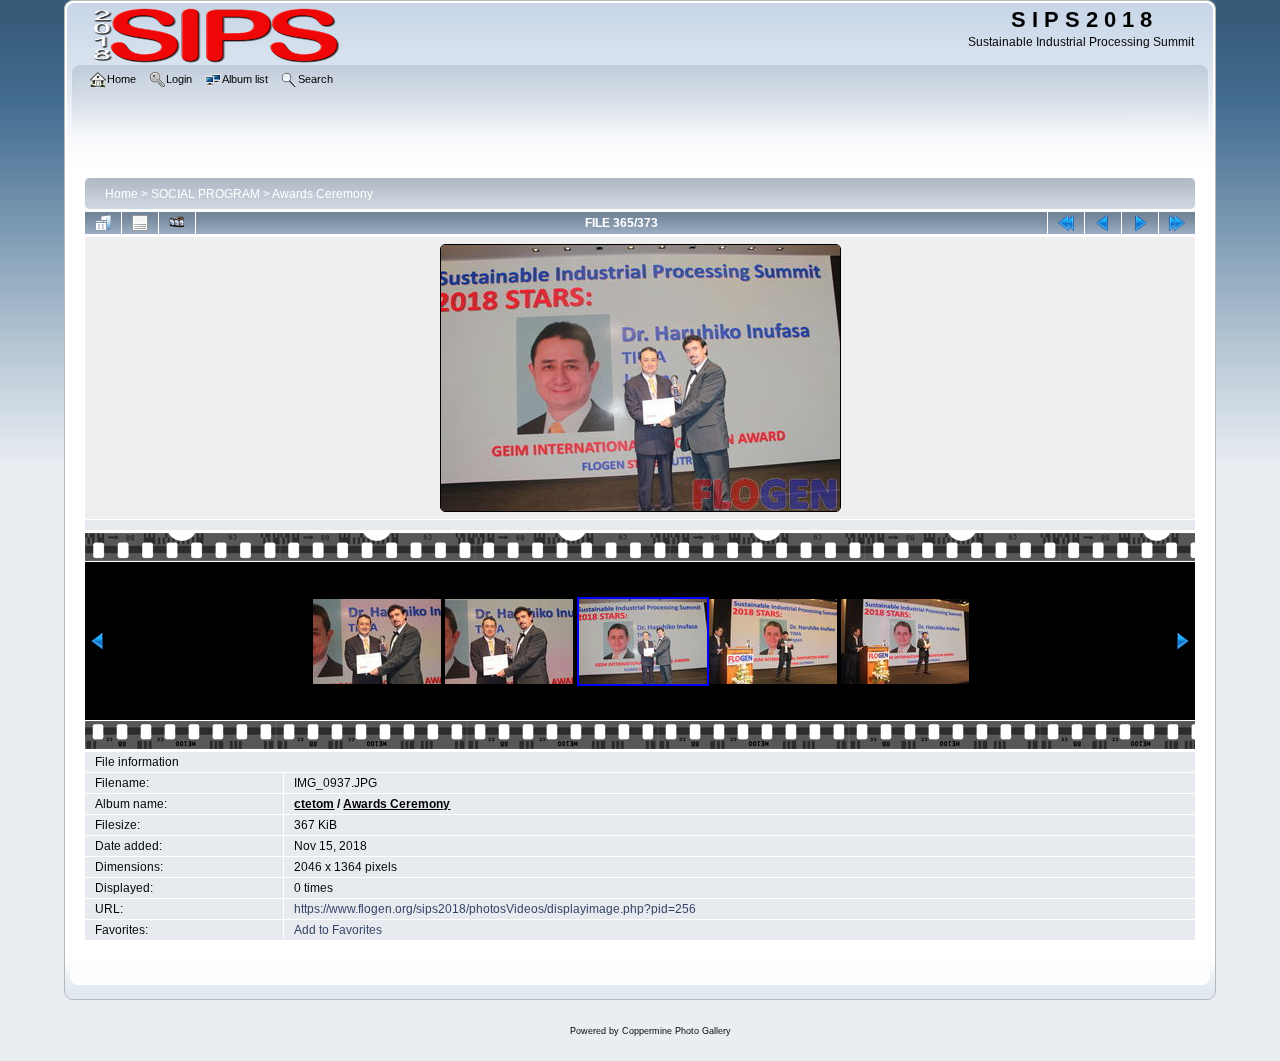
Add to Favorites (338, 930)
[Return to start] (1066, 223)
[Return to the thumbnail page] (103, 223)
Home (121, 194)
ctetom (314, 804)
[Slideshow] (177, 223)
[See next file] (1140, 223)
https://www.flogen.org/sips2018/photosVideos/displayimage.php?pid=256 (495, 909)
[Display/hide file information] (140, 223)
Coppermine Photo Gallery (676, 1031)
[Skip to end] (1177, 223)
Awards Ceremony (322, 194)
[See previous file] (1103, 223)
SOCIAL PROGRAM (205, 194)
